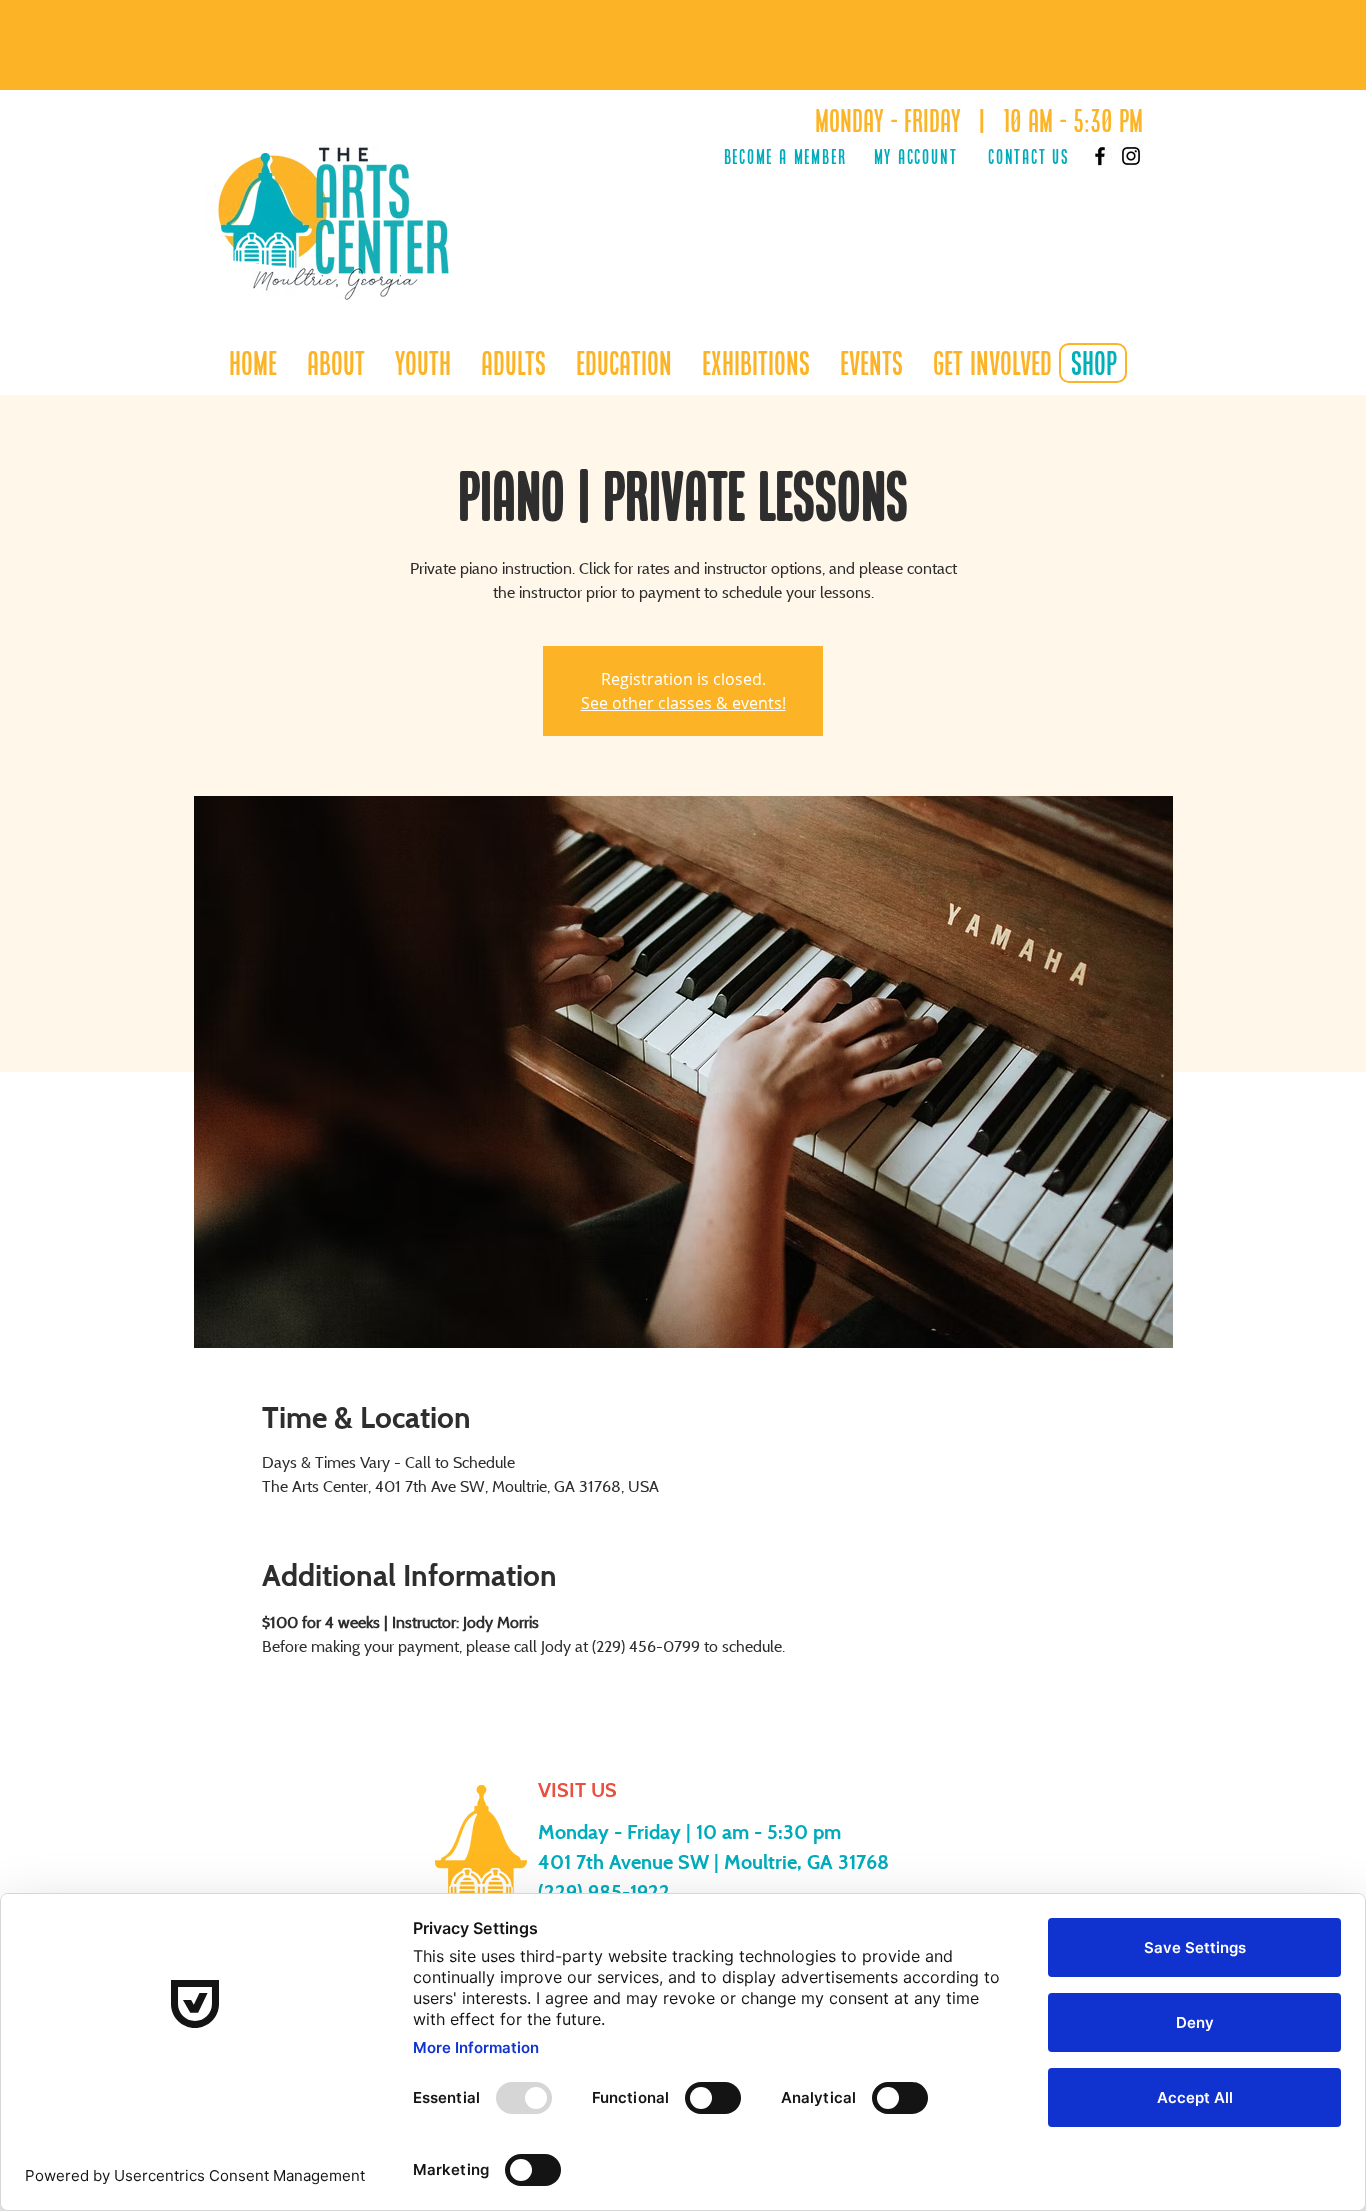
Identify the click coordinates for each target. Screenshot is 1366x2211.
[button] (423, 363)
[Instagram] (1131, 156)
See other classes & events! (683, 703)
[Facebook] (1100, 156)
